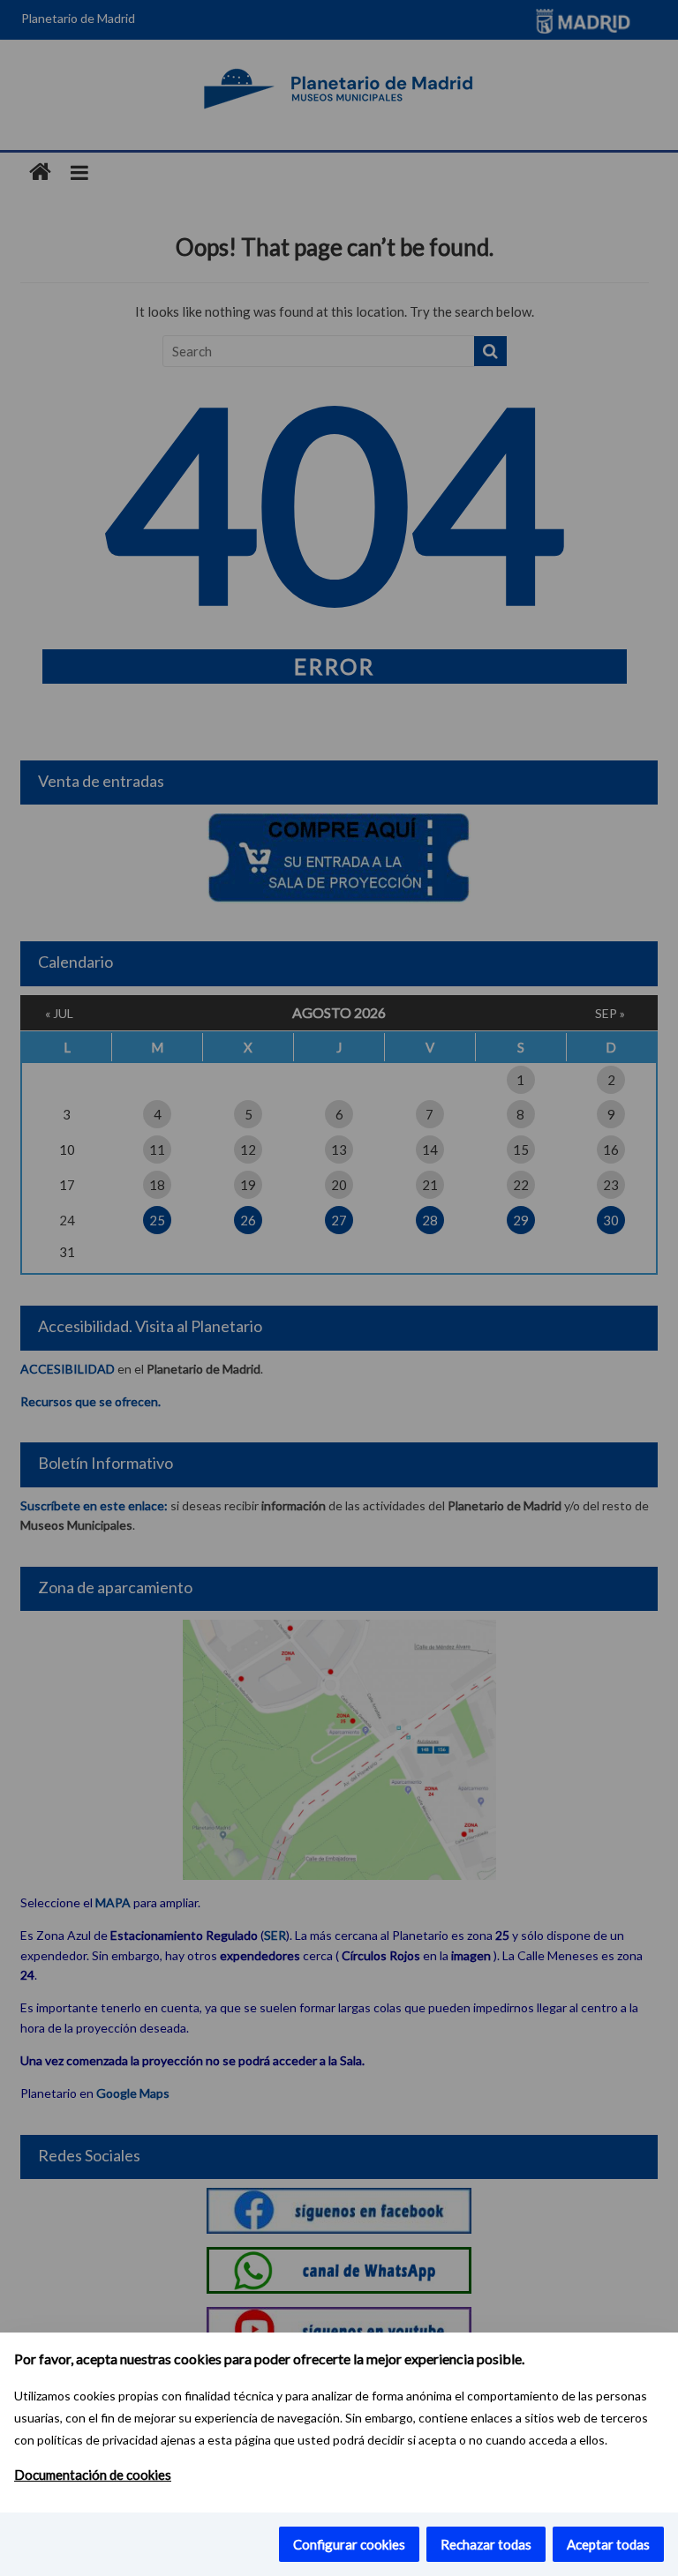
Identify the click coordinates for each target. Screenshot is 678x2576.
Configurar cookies (349, 2544)
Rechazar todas (486, 2544)
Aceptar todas (608, 2544)
